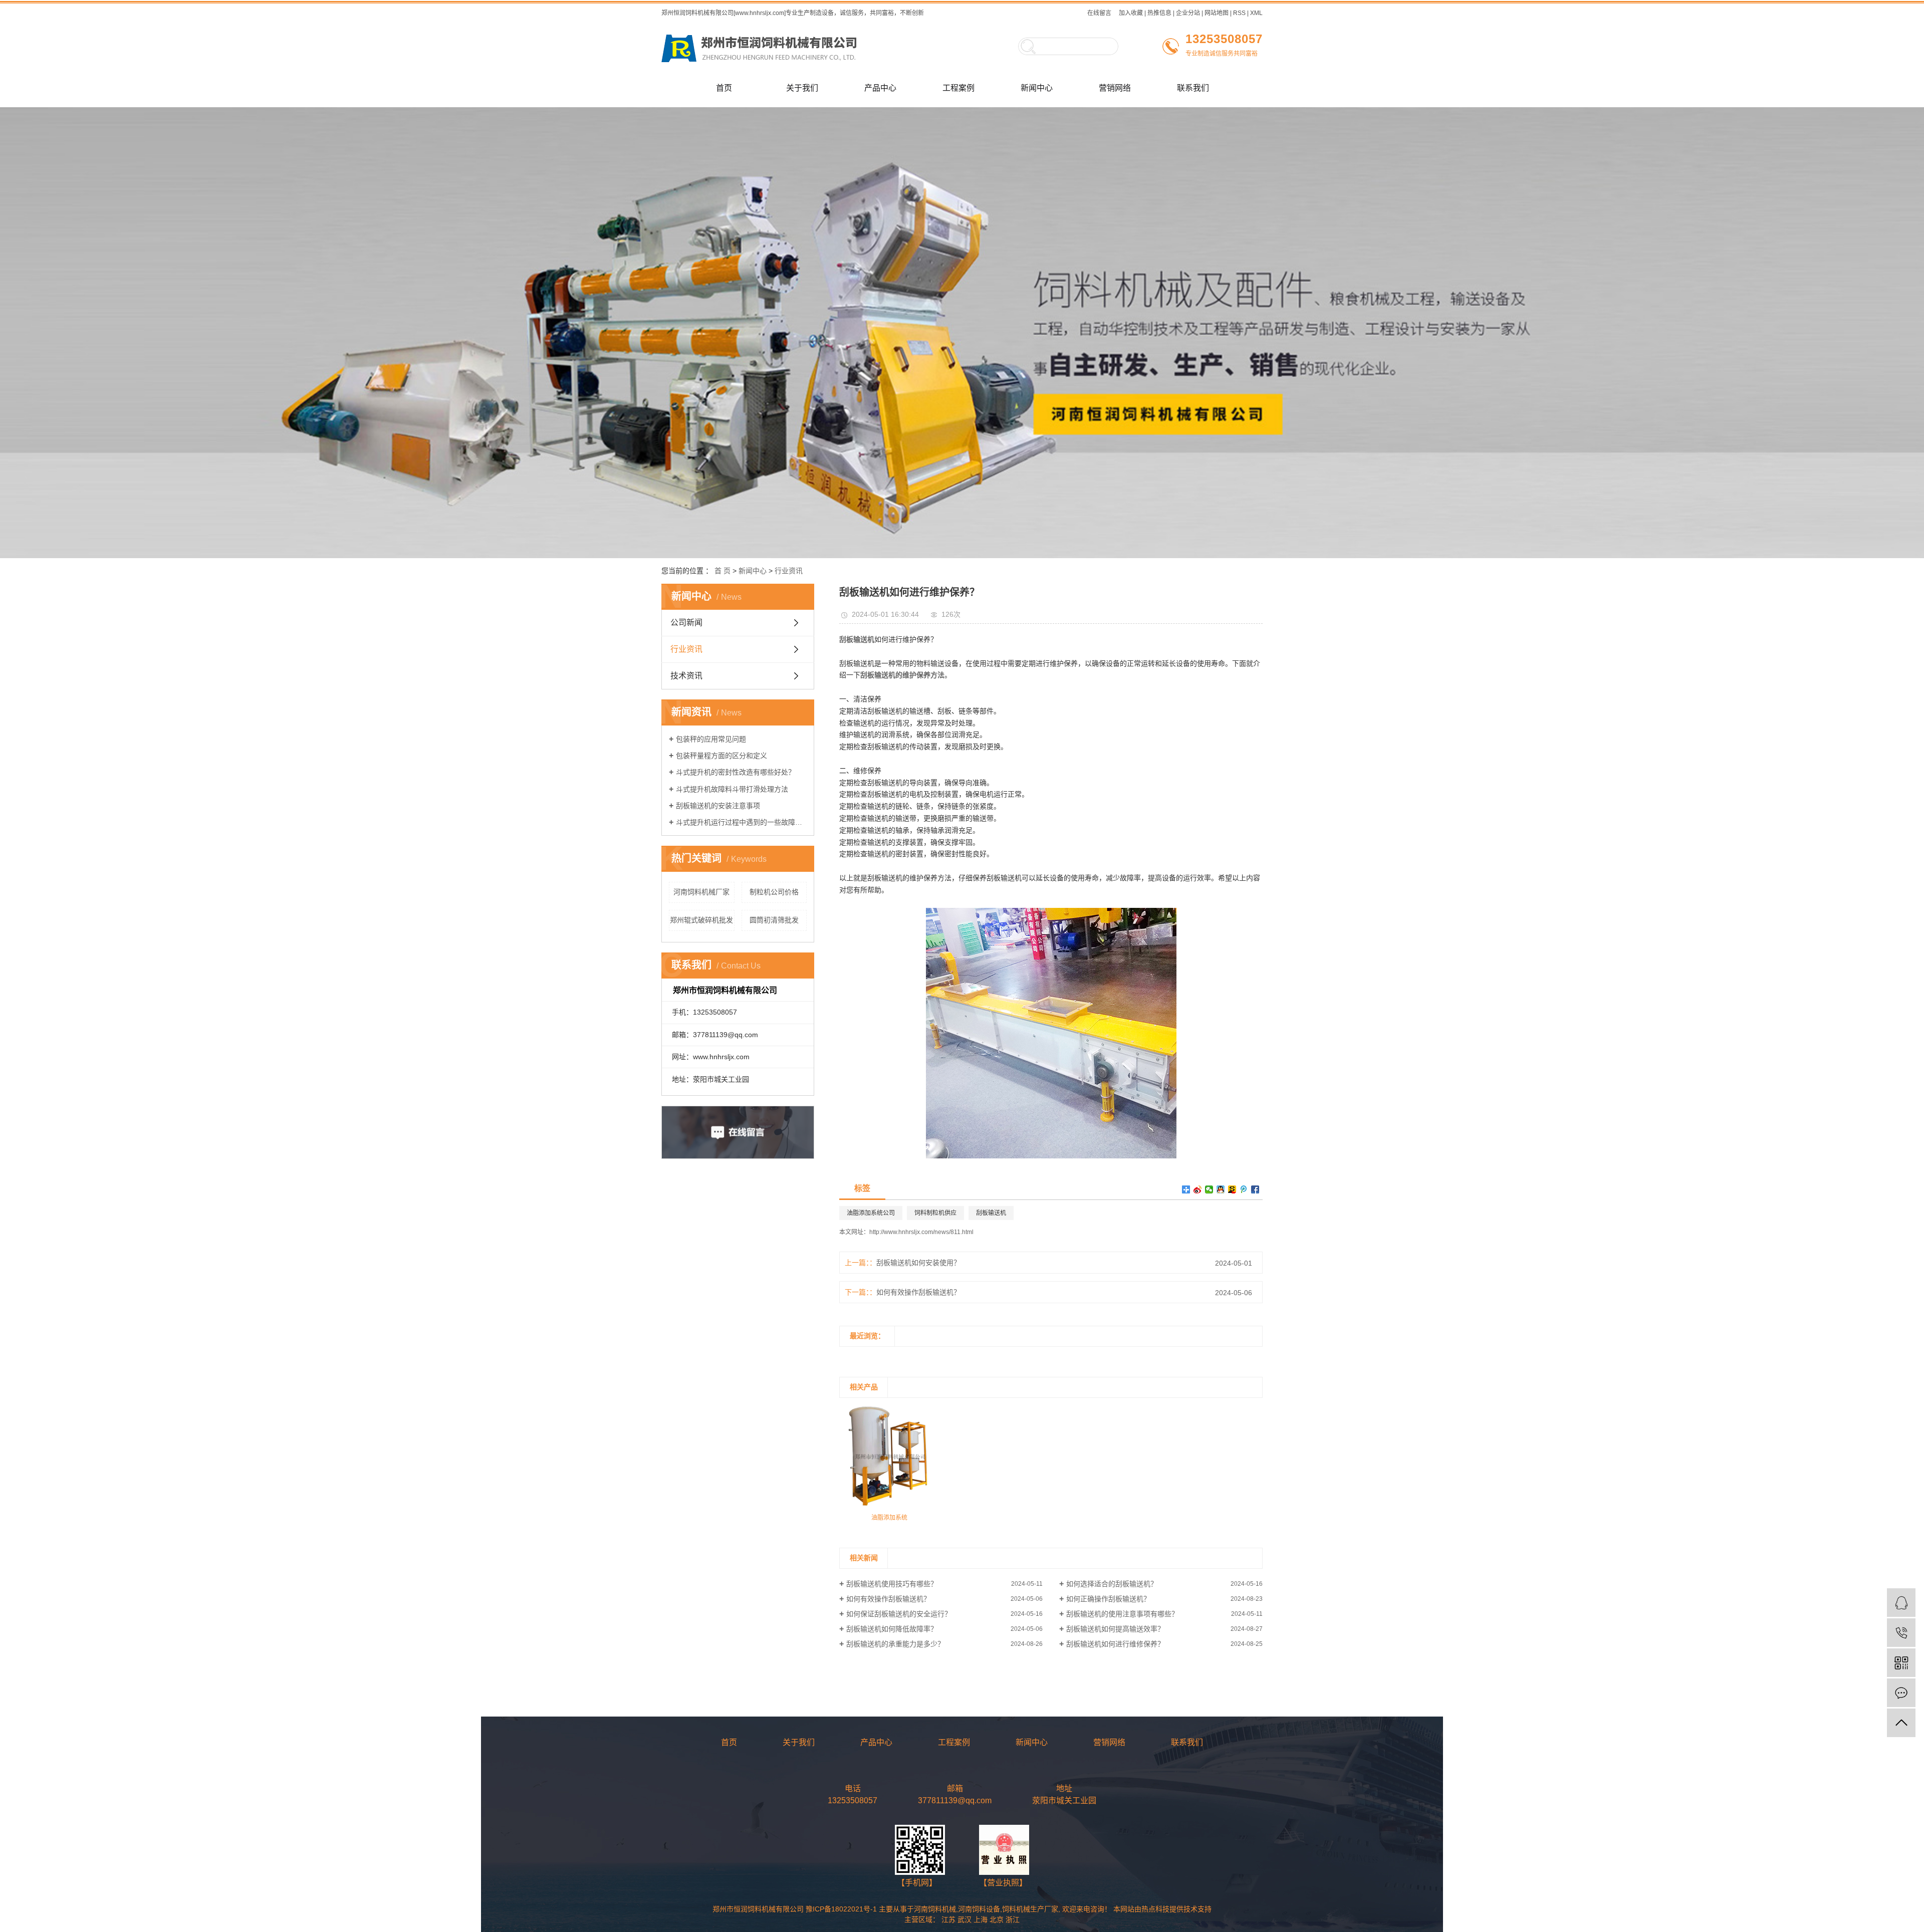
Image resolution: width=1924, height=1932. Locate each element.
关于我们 (802, 88)
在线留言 (1099, 13)
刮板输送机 (991, 1213)
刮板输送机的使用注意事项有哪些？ (1122, 1614)
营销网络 (1115, 88)
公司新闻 (686, 623)
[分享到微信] (1209, 1189)
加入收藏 (1131, 13)
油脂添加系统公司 (871, 1213)
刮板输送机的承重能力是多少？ (895, 1644)
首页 (724, 88)
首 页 (723, 571)
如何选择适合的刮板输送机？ (1112, 1584)
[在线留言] (1901, 1693)
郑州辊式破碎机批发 (701, 920)
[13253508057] (1901, 1633)
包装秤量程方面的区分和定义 (722, 756)
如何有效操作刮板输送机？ (918, 1292)
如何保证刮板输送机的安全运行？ (899, 1614)
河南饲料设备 (979, 1909)
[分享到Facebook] (1255, 1189)
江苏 (948, 1919)
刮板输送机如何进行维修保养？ (1115, 1644)
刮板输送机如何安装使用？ (918, 1263)
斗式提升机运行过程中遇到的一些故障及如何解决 (741, 822)
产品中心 (880, 88)
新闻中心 (1037, 88)
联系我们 (1193, 88)
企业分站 (1188, 13)
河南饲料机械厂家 (701, 892)
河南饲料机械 (935, 1909)
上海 (981, 1919)
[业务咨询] (1901, 1603)
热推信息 (1159, 13)
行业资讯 (789, 571)
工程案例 (958, 88)
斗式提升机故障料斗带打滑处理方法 (732, 789)
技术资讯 (686, 676)
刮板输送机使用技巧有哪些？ (892, 1584)
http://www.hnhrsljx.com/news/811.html (921, 1232)
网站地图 (1217, 13)
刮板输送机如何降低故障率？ (892, 1629)
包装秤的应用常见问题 (711, 739)
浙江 (1013, 1919)
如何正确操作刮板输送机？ (1108, 1599)
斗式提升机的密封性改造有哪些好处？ (736, 772)
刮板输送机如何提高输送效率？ (1115, 1629)
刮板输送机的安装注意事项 (718, 806)
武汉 (965, 1919)
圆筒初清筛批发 (774, 920)
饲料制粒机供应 (935, 1213)
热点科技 (1155, 1909)
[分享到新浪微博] (1198, 1189)
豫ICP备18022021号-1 (841, 1909)
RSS (1239, 13)
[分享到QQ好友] (1221, 1189)
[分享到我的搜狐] (1232, 1189)
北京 (997, 1919)
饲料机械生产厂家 (1030, 1909)
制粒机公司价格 (774, 892)
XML (1256, 13)
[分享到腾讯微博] (1244, 1189)
